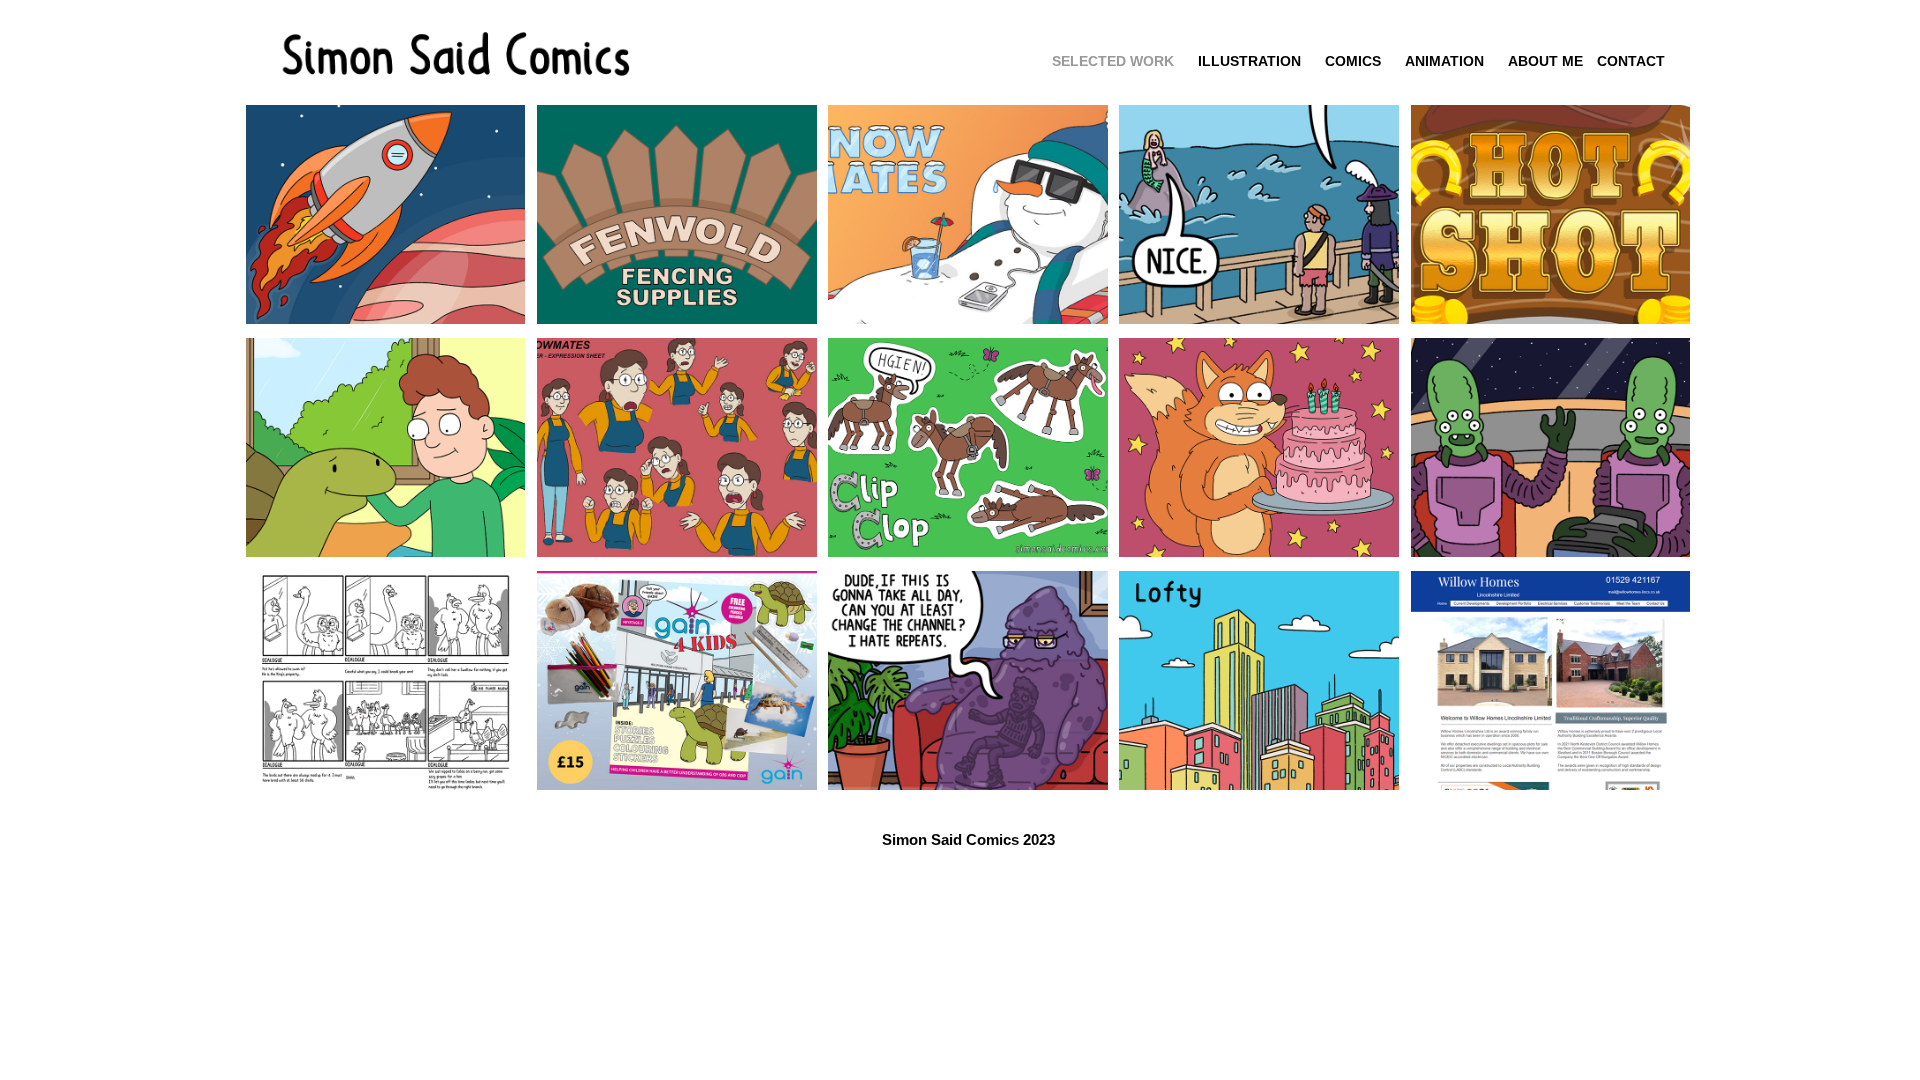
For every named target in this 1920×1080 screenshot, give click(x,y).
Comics (1353, 61)
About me (1545, 61)
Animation (1444, 61)
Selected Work (1113, 61)
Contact (1631, 61)
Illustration (1249, 61)
